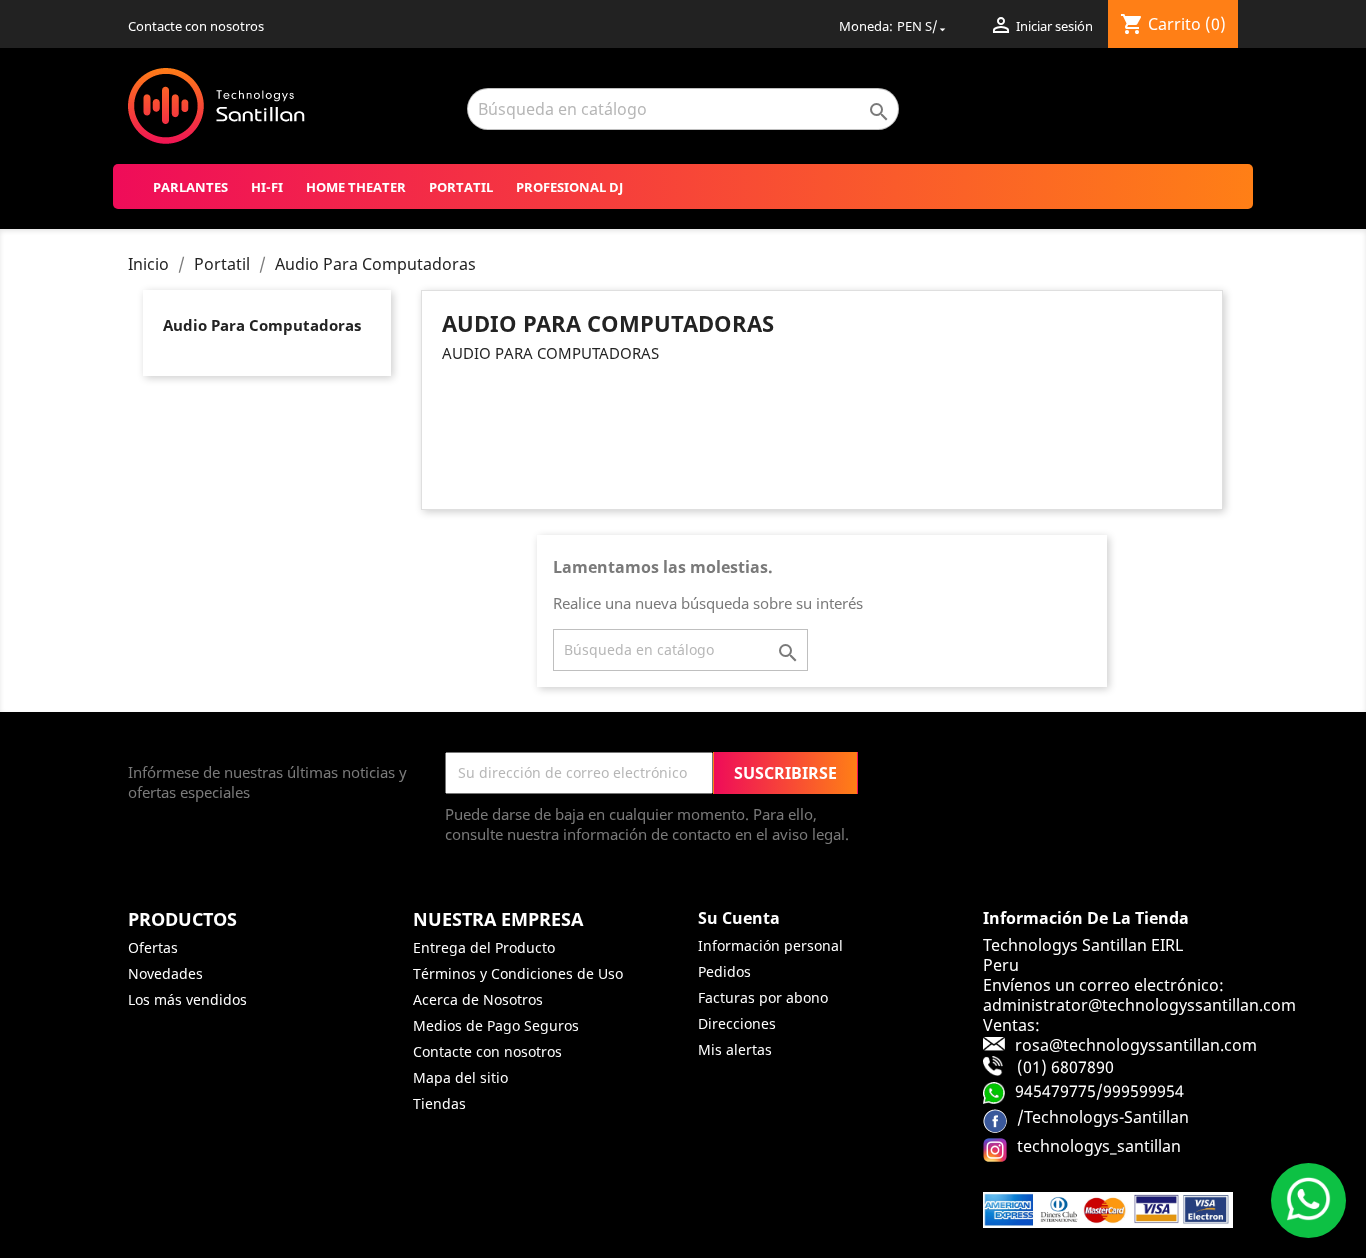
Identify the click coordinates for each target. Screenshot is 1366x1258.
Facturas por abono (763, 997)
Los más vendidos (187, 999)
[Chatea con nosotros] (1308, 1200)
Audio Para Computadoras (262, 325)
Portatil (461, 187)
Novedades (165, 973)
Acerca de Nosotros (478, 999)
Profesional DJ (569, 187)
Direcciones (737, 1023)
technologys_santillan (1099, 1146)
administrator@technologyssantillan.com (1139, 1005)
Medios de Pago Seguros (496, 1025)
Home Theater (356, 187)
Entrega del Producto (484, 947)
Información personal (770, 945)
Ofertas (153, 947)
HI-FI (267, 187)
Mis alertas (735, 1049)
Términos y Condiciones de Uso (518, 973)
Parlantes (190, 187)
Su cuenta (739, 918)
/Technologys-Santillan (1103, 1117)
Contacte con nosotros (196, 26)
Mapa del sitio (460, 1077)
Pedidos (724, 971)
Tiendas (439, 1103)
